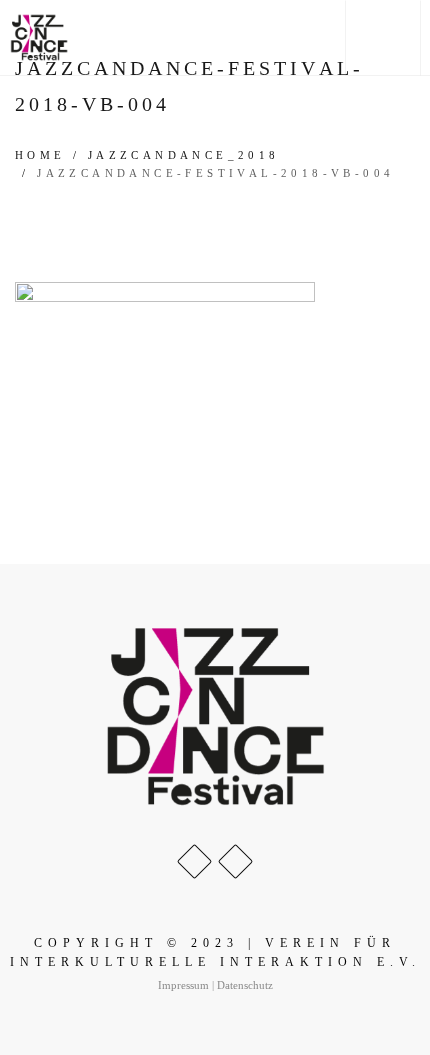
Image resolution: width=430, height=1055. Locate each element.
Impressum (183, 985)
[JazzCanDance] (39, 37)
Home (40, 155)
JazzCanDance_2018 (184, 155)
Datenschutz (245, 985)
